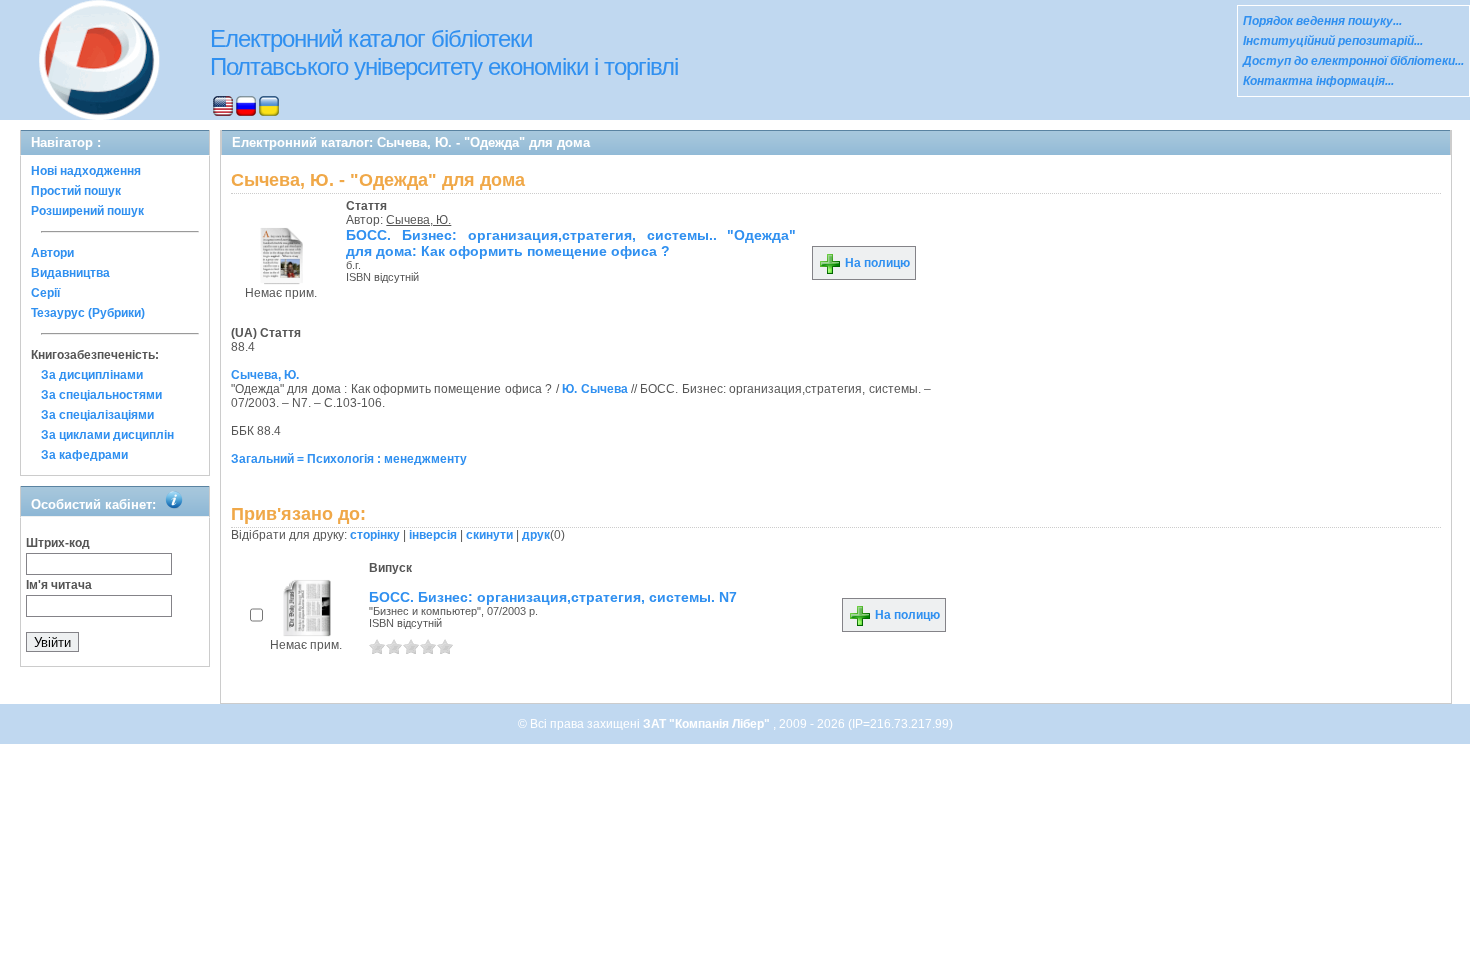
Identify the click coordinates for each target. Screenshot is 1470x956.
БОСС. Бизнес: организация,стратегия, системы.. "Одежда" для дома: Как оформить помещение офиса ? (571, 243)
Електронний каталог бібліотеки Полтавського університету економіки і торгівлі (444, 52)
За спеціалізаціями (97, 415)
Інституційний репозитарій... (1333, 41)
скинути (489, 535)
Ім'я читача (59, 585)
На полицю (876, 263)
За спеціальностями (101, 395)
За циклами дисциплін (107, 435)
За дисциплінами (92, 375)
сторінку (375, 535)
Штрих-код (58, 543)
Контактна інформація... (1318, 81)
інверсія (433, 535)
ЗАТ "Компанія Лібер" (708, 724)
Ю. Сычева (594, 389)
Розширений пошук (87, 211)
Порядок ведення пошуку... (1322, 21)
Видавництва (70, 273)
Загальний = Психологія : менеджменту (349, 459)
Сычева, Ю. (418, 220)
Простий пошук (76, 191)
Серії (45, 293)
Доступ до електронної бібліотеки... (1353, 61)
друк (536, 535)
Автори (52, 253)
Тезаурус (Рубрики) (88, 313)
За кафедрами (84, 455)
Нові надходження (86, 171)
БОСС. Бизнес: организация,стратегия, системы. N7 (553, 597)
